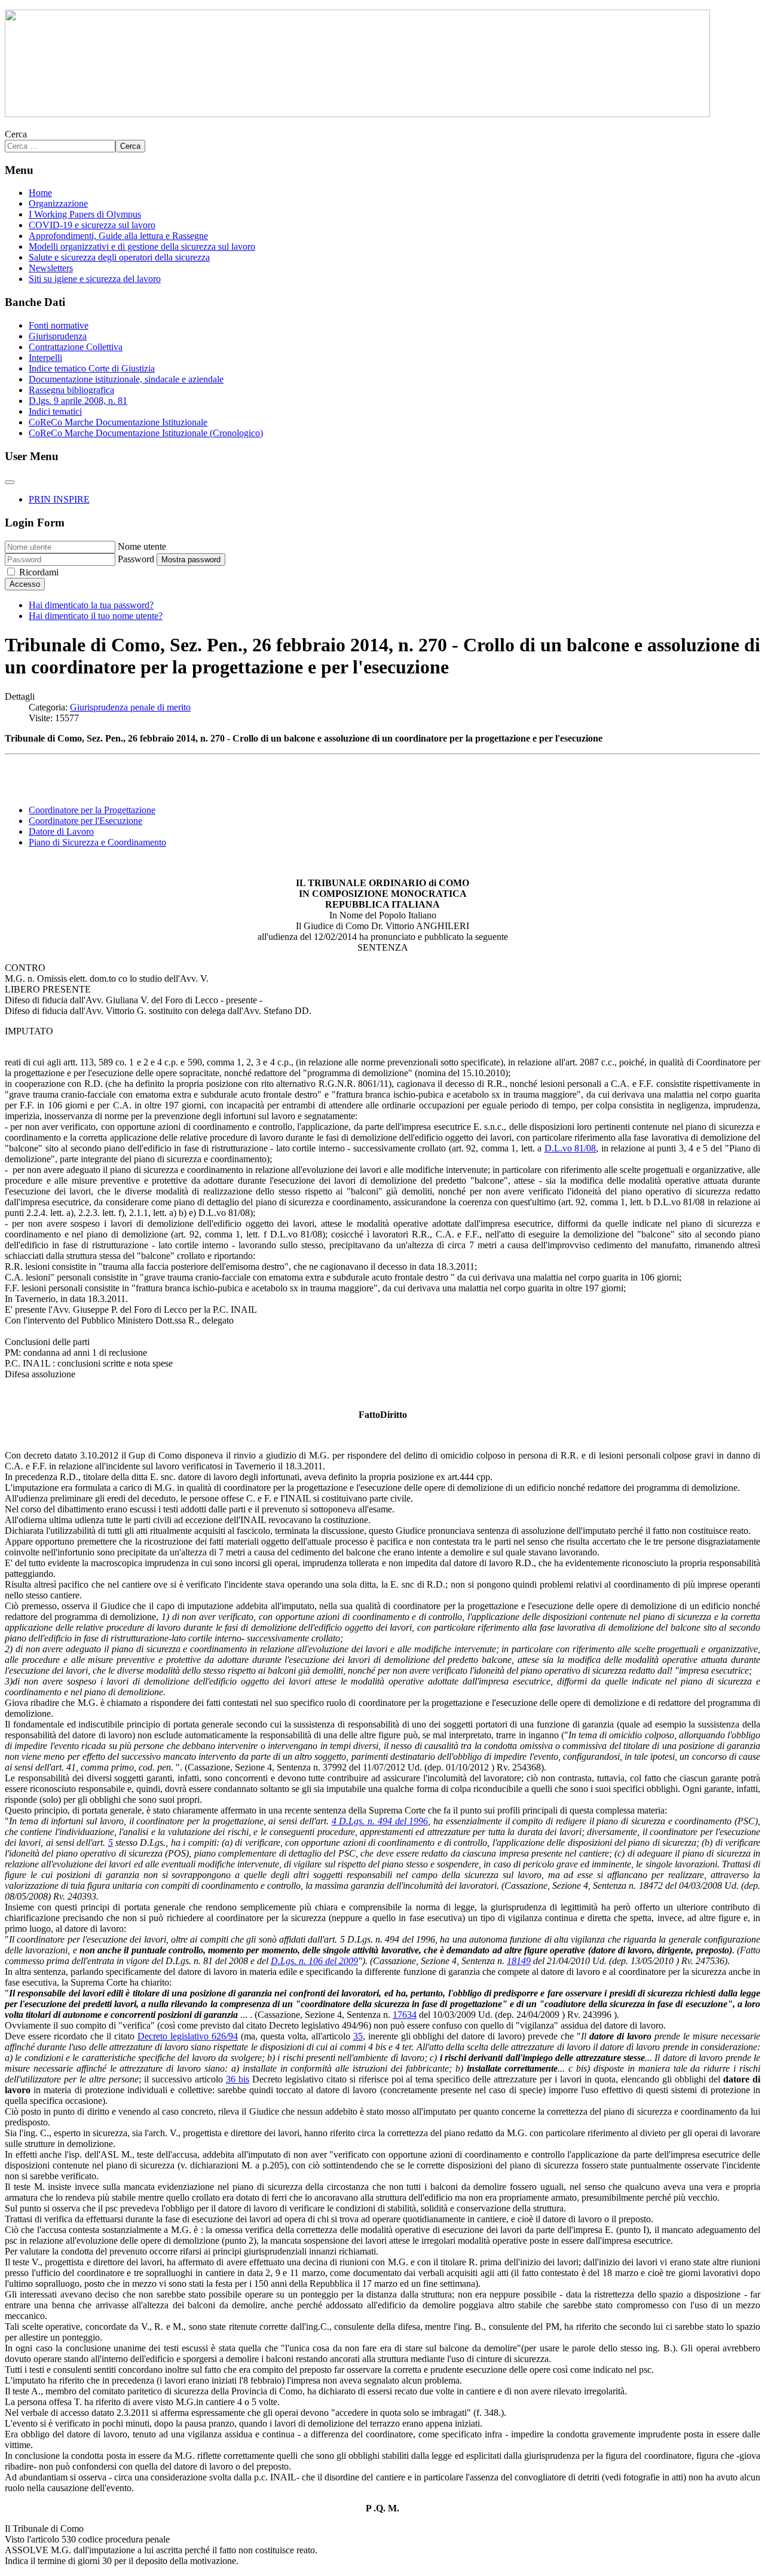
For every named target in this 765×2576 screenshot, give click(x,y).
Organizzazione (58, 203)
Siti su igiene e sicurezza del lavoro (95, 279)
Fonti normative (59, 325)
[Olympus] (357, 114)
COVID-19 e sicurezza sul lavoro (92, 225)
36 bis (238, 2079)
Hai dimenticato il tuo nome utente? (96, 616)
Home (40, 193)
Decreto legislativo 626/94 (188, 2036)
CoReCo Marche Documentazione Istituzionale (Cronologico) (146, 433)
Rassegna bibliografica (71, 390)
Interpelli (45, 358)
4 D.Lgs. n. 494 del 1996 (380, 1821)
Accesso (25, 584)
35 (358, 2036)
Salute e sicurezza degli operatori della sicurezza (119, 257)
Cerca (16, 134)
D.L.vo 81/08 (570, 1148)
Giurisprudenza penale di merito (130, 707)
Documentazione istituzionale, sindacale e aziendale (126, 379)
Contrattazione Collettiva (76, 347)
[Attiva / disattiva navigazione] (10, 482)
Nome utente (142, 546)
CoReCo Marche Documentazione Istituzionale (118, 422)
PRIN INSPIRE (59, 499)
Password (136, 559)
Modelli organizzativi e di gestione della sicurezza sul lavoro (142, 246)
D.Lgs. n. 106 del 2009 (314, 1961)
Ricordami (39, 572)
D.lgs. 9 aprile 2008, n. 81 (78, 401)
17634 (405, 2015)
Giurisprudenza (58, 336)
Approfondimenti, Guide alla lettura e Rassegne (118, 236)
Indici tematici (55, 411)
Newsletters (51, 268)
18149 (519, 1961)
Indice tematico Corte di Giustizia (92, 368)
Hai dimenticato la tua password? (91, 605)
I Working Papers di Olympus (85, 214)
